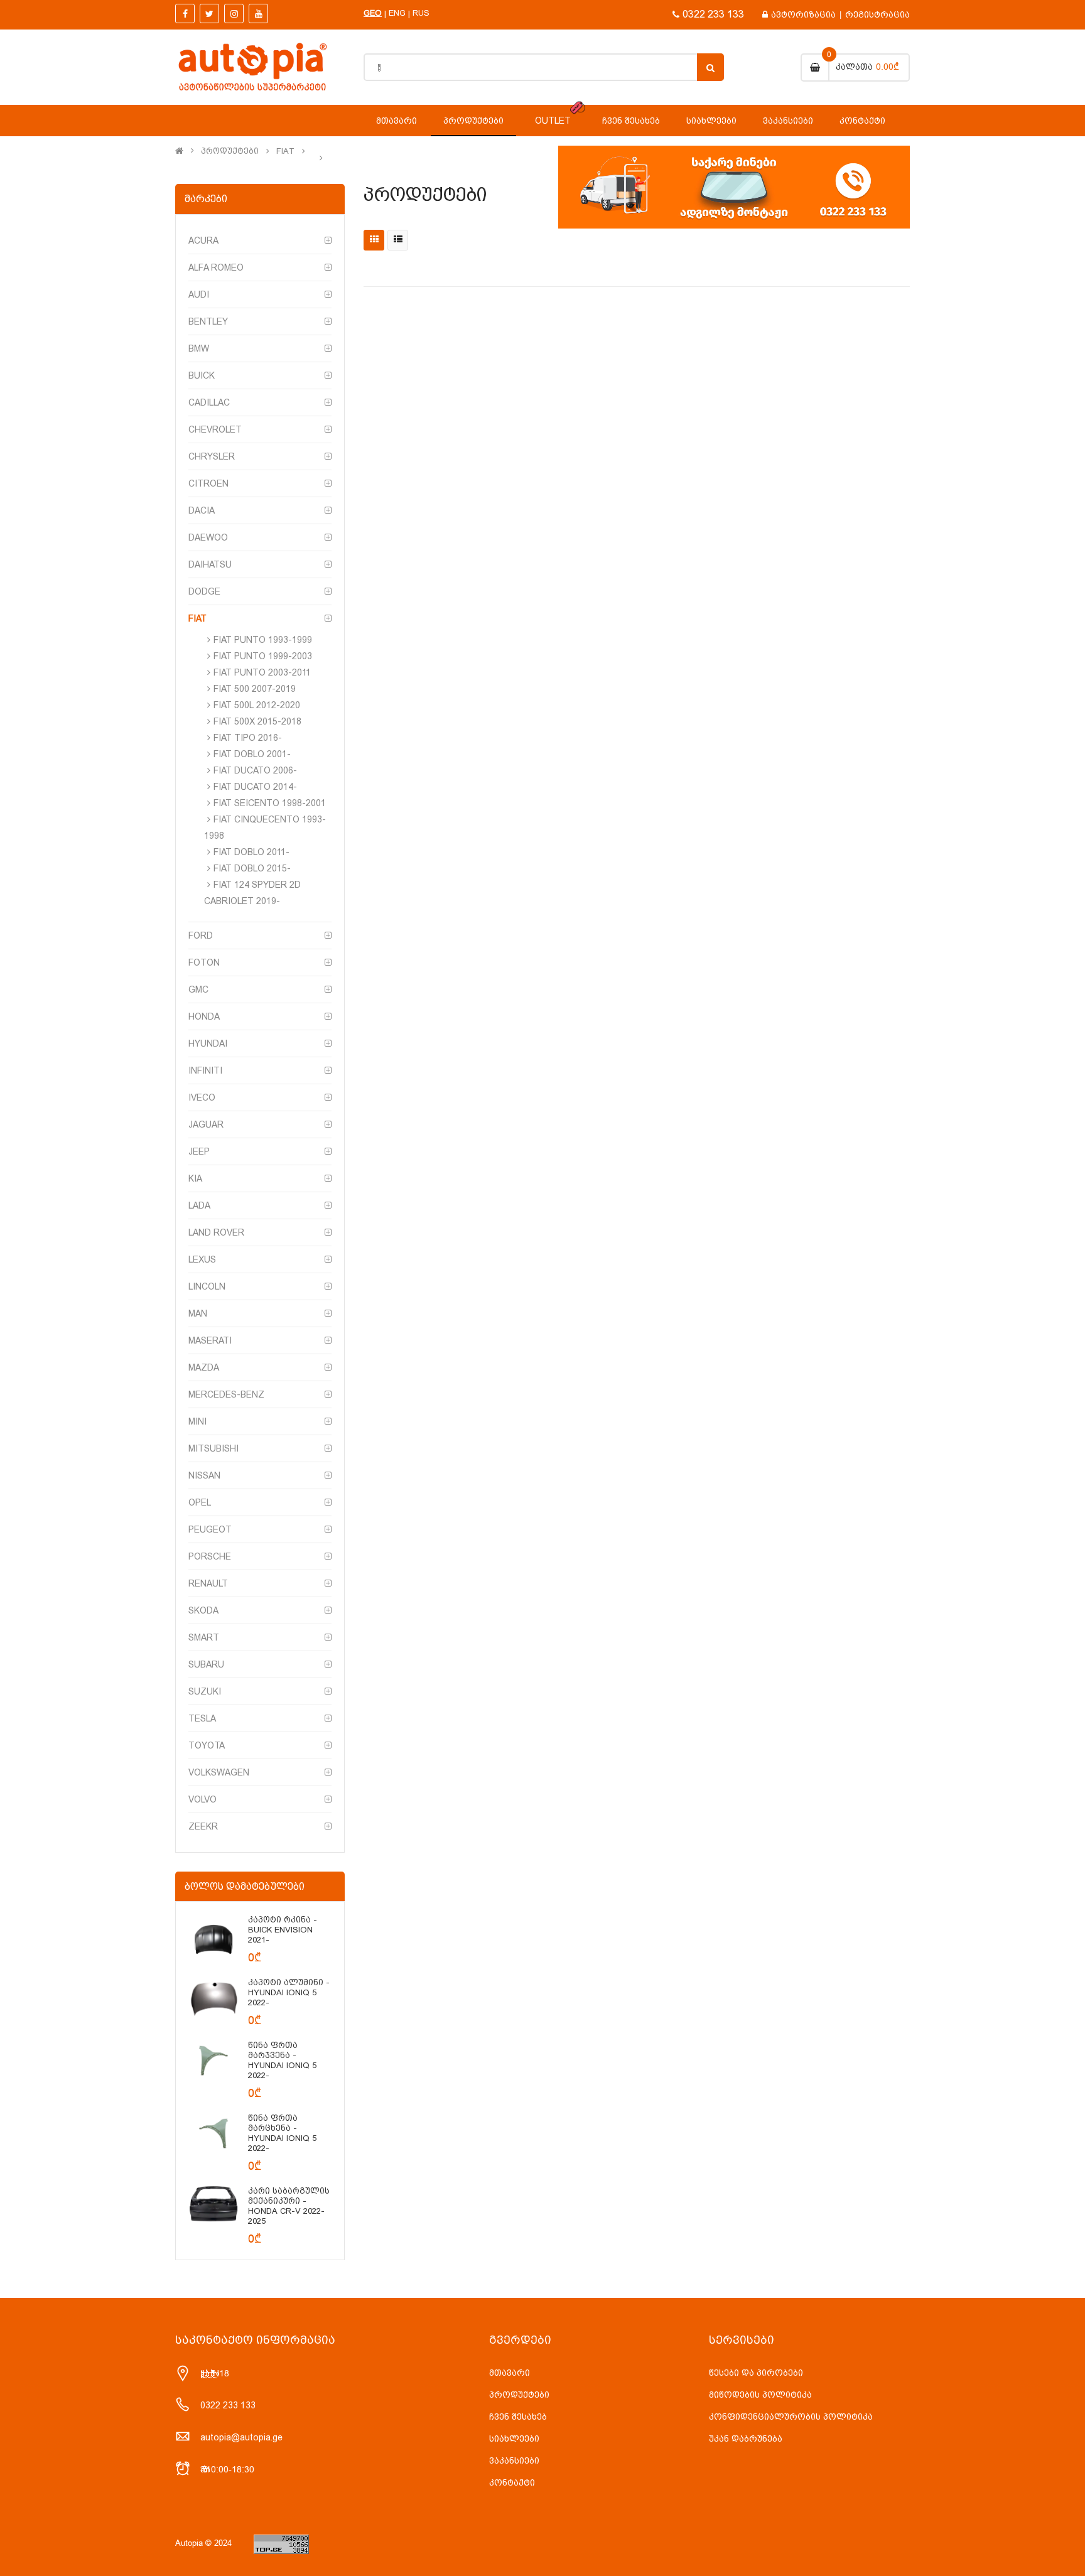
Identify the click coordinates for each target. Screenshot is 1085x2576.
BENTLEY (208, 321)
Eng (397, 13)
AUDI (199, 294)
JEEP (199, 1151)
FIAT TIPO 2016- (248, 738)
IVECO (202, 1097)
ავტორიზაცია (803, 14)
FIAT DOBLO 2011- (251, 852)
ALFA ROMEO (216, 267)
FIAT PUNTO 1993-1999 (263, 640)
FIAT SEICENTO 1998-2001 (270, 803)
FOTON (204, 962)
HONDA (204, 1016)
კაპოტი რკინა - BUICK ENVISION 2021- (283, 1930)
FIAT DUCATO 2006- (255, 770)
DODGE (204, 591)
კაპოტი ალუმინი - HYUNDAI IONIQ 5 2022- (289, 1992)
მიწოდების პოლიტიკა (760, 2395)
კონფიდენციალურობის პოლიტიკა (791, 2417)
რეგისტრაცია (877, 14)
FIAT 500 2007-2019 (255, 689)
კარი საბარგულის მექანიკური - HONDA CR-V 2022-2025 (289, 2206)
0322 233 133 (713, 14)
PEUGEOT (210, 1529)
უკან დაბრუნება (746, 2439)
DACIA (202, 510)
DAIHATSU (210, 564)
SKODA (203, 1610)
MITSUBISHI (213, 1448)
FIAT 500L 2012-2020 (257, 705)
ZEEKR (203, 1826)
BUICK (202, 375)
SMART (204, 1637)
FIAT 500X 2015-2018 (257, 721)
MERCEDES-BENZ (226, 1394)
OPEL (200, 1502)
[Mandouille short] (213, 1939)
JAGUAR (206, 1124)
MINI (197, 1421)
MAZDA (204, 1367)
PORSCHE (210, 1556)
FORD (201, 935)
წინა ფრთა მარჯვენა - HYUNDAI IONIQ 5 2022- (282, 2060)
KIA (195, 1178)
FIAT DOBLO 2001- (252, 754)
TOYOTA (207, 1745)
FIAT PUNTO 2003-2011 (262, 672)
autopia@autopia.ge (241, 2437)
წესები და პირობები (756, 2373)
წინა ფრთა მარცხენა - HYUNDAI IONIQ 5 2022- (282, 2133)
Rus (421, 13)
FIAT (285, 151)
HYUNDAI (208, 1043)
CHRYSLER (212, 456)
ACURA (203, 240)
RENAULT (208, 1583)
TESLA (202, 1718)
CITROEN (208, 483)
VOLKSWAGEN (219, 1772)
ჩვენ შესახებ (518, 2417)
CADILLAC (209, 402)
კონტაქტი (512, 2482)
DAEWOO (208, 537)
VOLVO (202, 1799)
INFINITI (205, 1070)
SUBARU (206, 1664)
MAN (198, 1313)
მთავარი (510, 2373)
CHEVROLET (215, 429)
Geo (373, 13)
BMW (199, 348)
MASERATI (210, 1340)
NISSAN (204, 1475)
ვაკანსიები (514, 2460)
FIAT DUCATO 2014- (255, 787)
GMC (198, 989)
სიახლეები (514, 2439)
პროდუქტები (230, 151)
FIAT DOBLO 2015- (252, 868)
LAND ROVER (216, 1232)
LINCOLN (207, 1286)
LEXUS (202, 1259)
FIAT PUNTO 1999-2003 (263, 656)
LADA (199, 1205)
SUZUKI (205, 1691)
